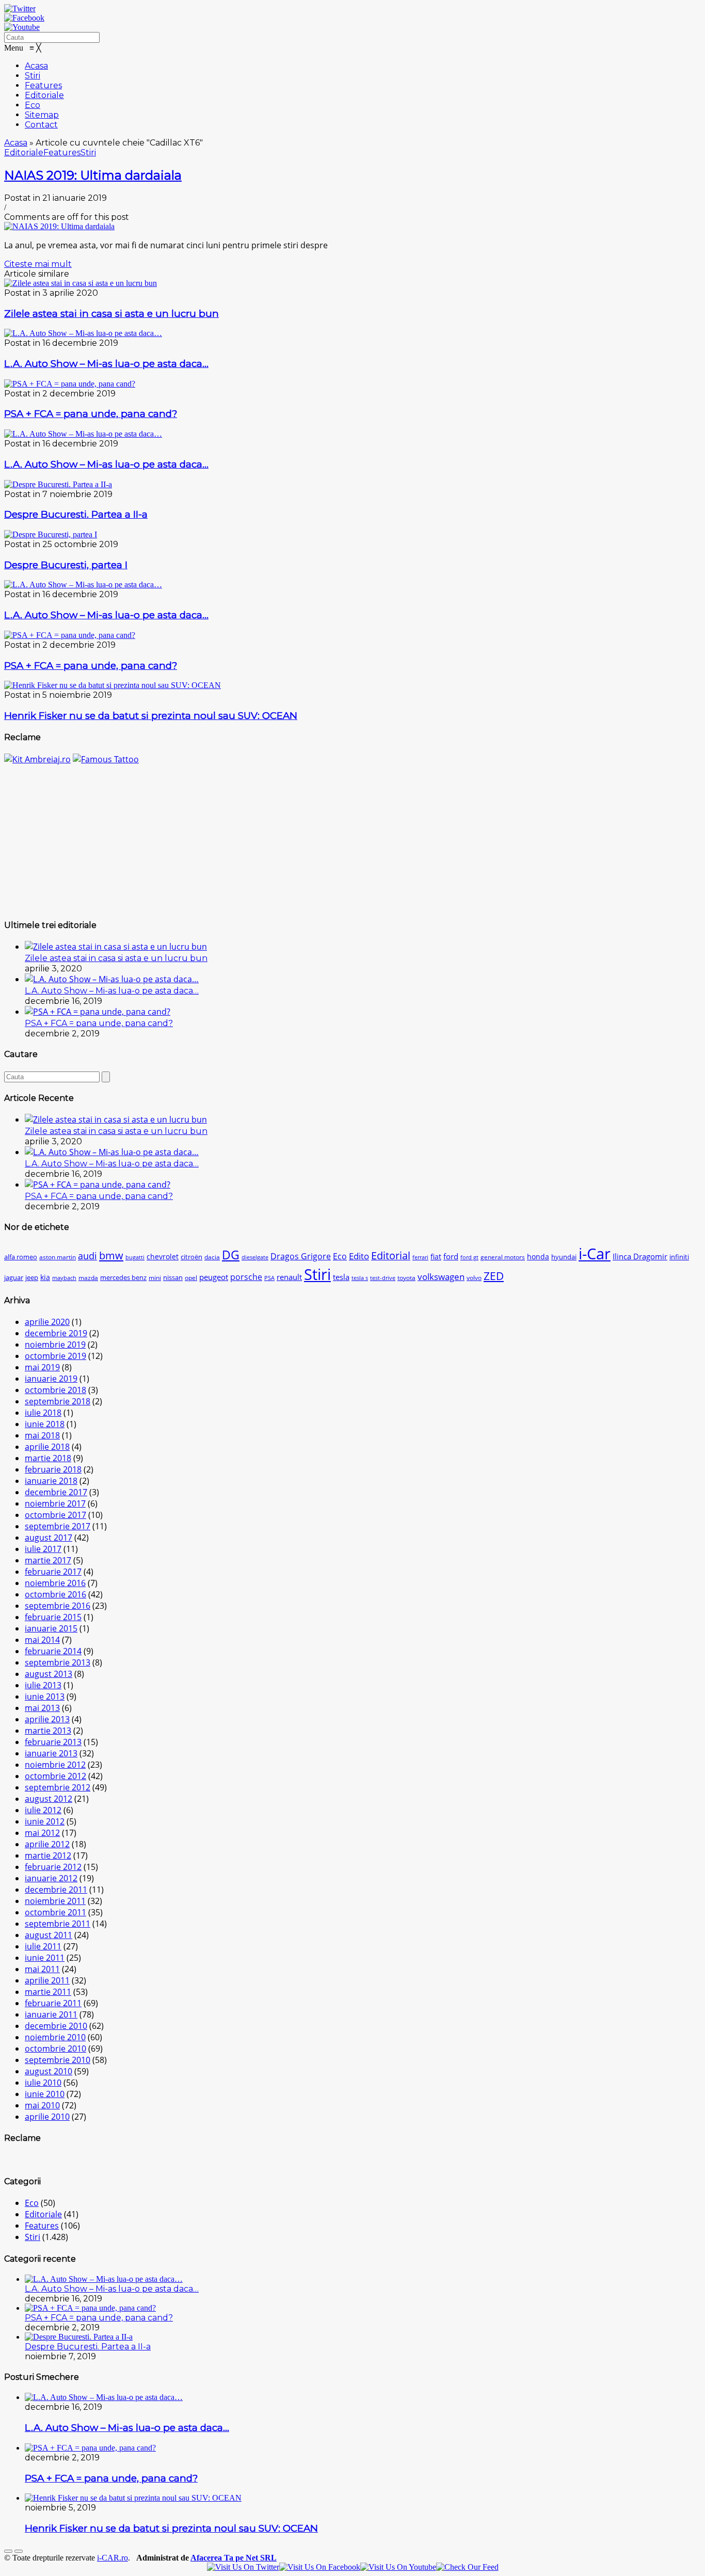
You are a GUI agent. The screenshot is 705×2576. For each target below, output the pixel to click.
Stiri (88, 153)
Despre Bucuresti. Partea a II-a (76, 514)
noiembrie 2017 (55, 1503)
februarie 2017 (53, 1572)
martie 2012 (48, 1855)
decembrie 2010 (56, 2026)
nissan (173, 1278)
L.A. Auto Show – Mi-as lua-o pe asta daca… (106, 364)
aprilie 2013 (47, 1719)
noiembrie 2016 (55, 1583)
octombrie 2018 (55, 1390)
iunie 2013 (45, 1697)
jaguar (14, 1278)
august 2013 (49, 1674)
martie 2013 (48, 1731)
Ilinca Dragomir (640, 1256)
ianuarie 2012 (51, 1878)
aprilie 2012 (47, 1844)
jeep (32, 1278)
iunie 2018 (45, 1424)
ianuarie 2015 (51, 1628)
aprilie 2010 (47, 2117)
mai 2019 (42, 1367)
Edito (359, 1256)
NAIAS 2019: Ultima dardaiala (93, 175)
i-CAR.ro (113, 2558)
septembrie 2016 (58, 1606)
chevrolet (163, 1257)
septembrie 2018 (58, 1401)
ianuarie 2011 (51, 2014)
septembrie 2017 (58, 1526)
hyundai (564, 1257)
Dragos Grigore (301, 1256)
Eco (340, 1256)
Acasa (16, 143)
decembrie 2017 (56, 1492)
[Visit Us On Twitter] (243, 2567)
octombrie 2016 (55, 1594)
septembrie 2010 (58, 2060)
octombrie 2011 (55, 1912)
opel (191, 1278)
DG (231, 1255)
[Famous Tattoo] (106, 759)
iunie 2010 (45, 2094)
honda (538, 1257)
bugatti (135, 1257)
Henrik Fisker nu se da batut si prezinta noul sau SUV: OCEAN (151, 716)
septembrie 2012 (58, 1787)
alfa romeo (21, 1257)
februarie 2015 (53, 1617)
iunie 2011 (45, 1958)
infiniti (679, 1257)
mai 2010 (42, 2105)
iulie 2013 (43, 1685)
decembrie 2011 (56, 1890)
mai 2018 (42, 1435)
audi (87, 1255)
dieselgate (255, 1257)
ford (451, 1256)
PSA (269, 1278)
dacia (212, 1257)
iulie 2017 (43, 1549)
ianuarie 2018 (51, 1481)
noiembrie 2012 (55, 1765)
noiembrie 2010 (55, 2037)
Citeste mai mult (38, 264)
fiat (436, 1257)
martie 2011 (48, 1992)
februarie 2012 (53, 1867)
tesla (341, 1277)
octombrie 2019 (55, 1356)
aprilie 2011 (47, 1980)
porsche (246, 1277)
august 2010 (49, 2071)
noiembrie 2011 (55, 1901)
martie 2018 (48, 1458)
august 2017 (49, 1538)
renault (289, 1277)
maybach (64, 1278)
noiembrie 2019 (55, 1345)
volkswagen (441, 1277)
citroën (191, 1257)
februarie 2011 (53, 2003)
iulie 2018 (43, 1413)
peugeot (214, 1277)
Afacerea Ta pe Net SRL (234, 2558)
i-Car (595, 1254)
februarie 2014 (53, 1651)
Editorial (391, 1255)
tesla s (360, 1278)
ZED (494, 1276)
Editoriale (24, 153)
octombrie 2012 (55, 1776)
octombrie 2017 (55, 1515)
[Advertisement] (352, 837)
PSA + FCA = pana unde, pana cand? (91, 414)
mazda (88, 1278)
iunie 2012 (45, 1821)
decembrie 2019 (56, 1333)
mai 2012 (42, 1833)
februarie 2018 (53, 1469)
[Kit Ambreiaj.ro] (37, 759)
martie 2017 (48, 1560)
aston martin (58, 1257)
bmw (111, 1255)
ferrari (420, 1257)
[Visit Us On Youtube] (398, 2567)
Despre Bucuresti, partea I (66, 565)
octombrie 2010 (55, 2049)
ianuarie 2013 (51, 1753)
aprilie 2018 (47, 1447)
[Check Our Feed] (467, 2567)
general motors (503, 1257)
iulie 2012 (43, 1810)
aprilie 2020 (47, 1322)
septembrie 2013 (58, 1662)
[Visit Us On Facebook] (320, 2567)
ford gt (469, 1257)
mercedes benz (123, 1278)
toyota (406, 1278)
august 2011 (49, 1935)
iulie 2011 (43, 1946)
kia (45, 1277)
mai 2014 (42, 1640)
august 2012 (49, 1799)
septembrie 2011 (58, 1924)
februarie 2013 (53, 1742)
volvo (474, 1278)
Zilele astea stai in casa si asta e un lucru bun (111, 314)
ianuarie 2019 (51, 1379)
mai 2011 (42, 1969)
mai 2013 (42, 1708)
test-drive (383, 1278)
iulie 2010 (43, 2083)
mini (155, 1278)
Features (62, 153)
